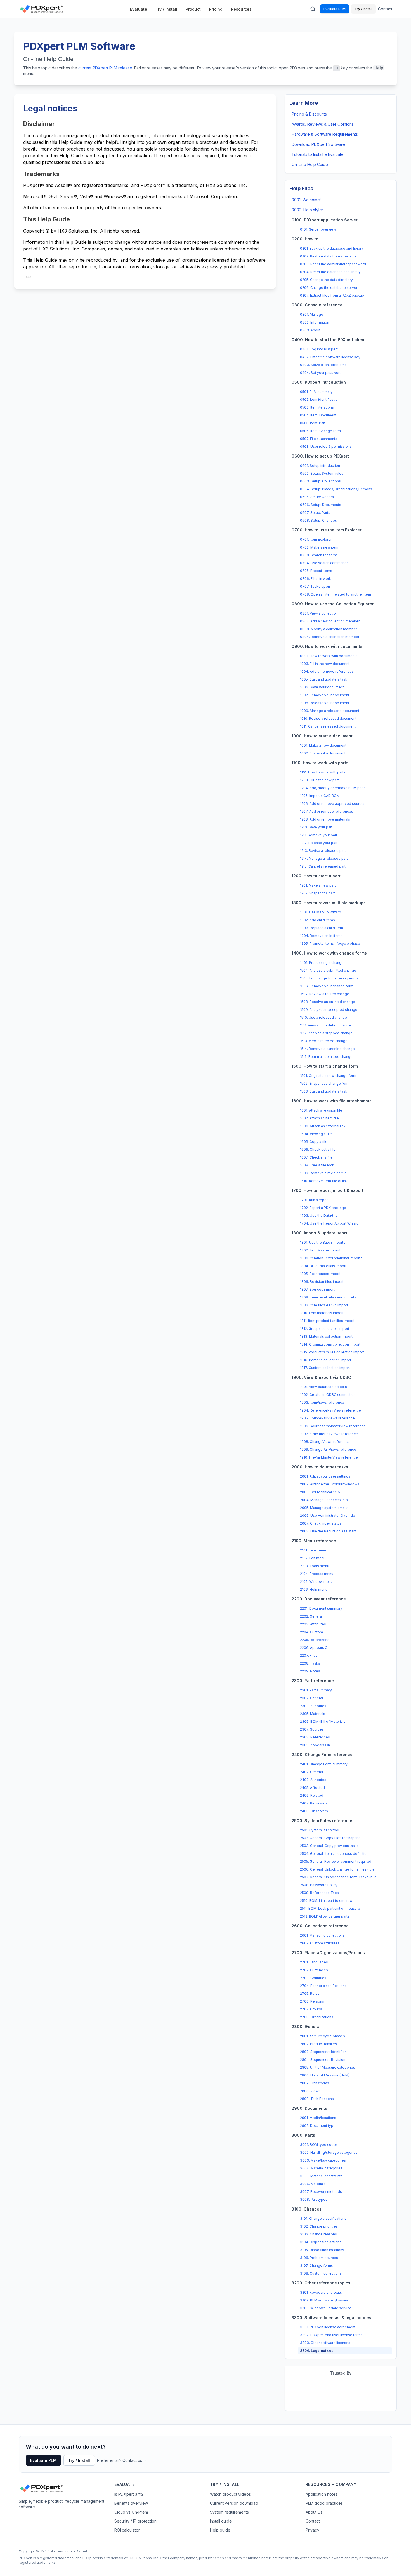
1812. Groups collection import (325, 1329)
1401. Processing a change (322, 963)
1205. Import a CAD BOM (320, 796)
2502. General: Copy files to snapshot (331, 1838)
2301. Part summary (316, 1690)
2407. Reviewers (314, 1803)
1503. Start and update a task (324, 1091)
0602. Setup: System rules (322, 473)
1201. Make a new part (318, 885)
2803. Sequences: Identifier (323, 2052)
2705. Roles (310, 1993)
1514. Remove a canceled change (327, 1049)
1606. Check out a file (318, 1149)
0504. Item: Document (318, 415)
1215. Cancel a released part (323, 866)
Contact (385, 9)
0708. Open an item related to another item (336, 594)
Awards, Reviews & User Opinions (323, 124)
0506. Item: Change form (320, 431)
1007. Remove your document (325, 695)
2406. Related (312, 1795)
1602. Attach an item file (319, 1118)
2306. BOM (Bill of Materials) (323, 1721)
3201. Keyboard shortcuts (321, 2292)
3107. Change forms (316, 2266)
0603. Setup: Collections (320, 481)
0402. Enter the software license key (330, 357)
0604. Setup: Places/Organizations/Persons (336, 489)
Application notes (322, 2494)
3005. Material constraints (321, 2176)
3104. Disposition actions (321, 2242)
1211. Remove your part (319, 835)
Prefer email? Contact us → (122, 2460)
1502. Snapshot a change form (325, 1083)
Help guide (220, 2530)
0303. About (310, 330)
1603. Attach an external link (323, 1126)
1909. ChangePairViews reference (328, 1449)
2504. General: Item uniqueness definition (334, 1854)
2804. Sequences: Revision (323, 2060)
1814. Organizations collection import (330, 1344)
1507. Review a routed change (325, 994)
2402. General (311, 1772)
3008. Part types (314, 2199)
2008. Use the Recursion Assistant (328, 1531)
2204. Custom (311, 1632)
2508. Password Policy (319, 1885)
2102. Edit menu (313, 1558)
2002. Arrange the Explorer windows (330, 1484)
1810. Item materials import (322, 1313)
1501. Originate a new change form (328, 1076)
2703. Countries (313, 1978)
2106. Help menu (314, 1589)
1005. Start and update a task (324, 679)
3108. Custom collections (321, 2273)
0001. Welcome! (306, 200)
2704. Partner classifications (323, 1986)
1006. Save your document (322, 687)
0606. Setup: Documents (321, 505)
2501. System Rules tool (320, 1830)
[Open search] (313, 9)
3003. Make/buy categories (323, 2160)
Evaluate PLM (335, 9)
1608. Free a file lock (317, 1165)
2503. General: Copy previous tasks (329, 1846)
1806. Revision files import (322, 1282)
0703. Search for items (319, 555)
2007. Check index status (321, 1523)
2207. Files (309, 1655)
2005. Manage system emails (324, 1508)
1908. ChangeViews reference (325, 1442)
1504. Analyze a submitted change (328, 970)
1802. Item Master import (320, 1250)
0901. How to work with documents (329, 656)
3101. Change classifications (323, 2218)
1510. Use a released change (323, 1017)
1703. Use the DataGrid (319, 1216)
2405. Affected (312, 1788)
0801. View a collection (319, 613)
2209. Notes (310, 1671)
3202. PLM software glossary (324, 2300)
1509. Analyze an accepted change (329, 1010)
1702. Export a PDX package (323, 1208)
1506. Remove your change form (327, 986)
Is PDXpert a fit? (129, 2494)
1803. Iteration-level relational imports (331, 1258)
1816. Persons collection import (326, 1360)
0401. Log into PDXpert (319, 349)
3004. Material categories (321, 2168)
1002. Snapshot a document (323, 753)
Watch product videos (230, 2494)
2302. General (311, 1698)
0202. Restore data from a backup (328, 256)
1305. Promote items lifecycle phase (330, 944)
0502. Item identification (320, 399)
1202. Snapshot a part (317, 893)
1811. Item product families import (327, 1321)
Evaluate (139, 9)
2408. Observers (314, 1811)
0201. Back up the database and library (332, 248)
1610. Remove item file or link (324, 1181)
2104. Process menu (317, 1574)
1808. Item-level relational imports (328, 1297)
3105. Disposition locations (322, 2250)
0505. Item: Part (313, 423)
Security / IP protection (135, 2521)
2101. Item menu (313, 1550)
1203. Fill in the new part (319, 780)
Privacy (312, 2530)
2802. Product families (318, 2044)
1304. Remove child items (321, 936)
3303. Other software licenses (325, 2343)
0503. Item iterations (317, 407)
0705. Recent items (316, 571)
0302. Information (315, 322)
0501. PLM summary (316, 392)
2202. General (311, 1616)
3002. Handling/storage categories (329, 2152)
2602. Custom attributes (320, 1943)
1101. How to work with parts (323, 772)
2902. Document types (319, 2126)
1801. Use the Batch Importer (323, 1242)
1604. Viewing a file (316, 1134)
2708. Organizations (317, 2017)
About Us (314, 2512)
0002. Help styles (308, 210)
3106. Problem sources (319, 2258)
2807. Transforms (315, 2083)
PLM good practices (324, 2503)
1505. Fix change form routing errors (329, 978)
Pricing (216, 9)
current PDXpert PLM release (105, 68)
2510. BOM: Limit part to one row (326, 1901)
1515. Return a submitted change (326, 1057)
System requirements (229, 2512)
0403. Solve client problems (323, 365)
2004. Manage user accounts (324, 1500)
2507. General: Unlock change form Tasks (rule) (339, 1877)
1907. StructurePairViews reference (329, 1434)
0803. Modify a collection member (329, 629)
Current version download (234, 2503)
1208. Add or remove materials (325, 819)
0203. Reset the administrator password (333, 264)
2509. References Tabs (319, 1893)
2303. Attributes (313, 1706)
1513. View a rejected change (324, 1041)
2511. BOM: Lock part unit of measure (330, 1908)
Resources (241, 9)
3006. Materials (313, 2184)
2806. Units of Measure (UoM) (325, 2075)
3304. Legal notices (317, 2351)
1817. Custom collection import (325, 1368)
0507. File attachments (319, 439)
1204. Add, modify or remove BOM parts (333, 788)
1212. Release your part (319, 843)
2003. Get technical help (320, 1492)
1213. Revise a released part (323, 851)
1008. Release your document (325, 703)
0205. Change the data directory (326, 280)
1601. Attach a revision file (321, 1110)
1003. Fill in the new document (325, 664)
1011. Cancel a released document (328, 726)
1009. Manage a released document (330, 711)
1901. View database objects (323, 1387)
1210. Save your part (316, 827)
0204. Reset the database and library (330, 272)
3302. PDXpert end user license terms (331, 2335)
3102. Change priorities (319, 2226)
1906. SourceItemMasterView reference (333, 1426)
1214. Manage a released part (324, 858)
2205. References (315, 1640)
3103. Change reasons (318, 2234)
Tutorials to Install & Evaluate (318, 154)
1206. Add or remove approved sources (333, 804)
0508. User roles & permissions (326, 446)
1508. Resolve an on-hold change (328, 1002)
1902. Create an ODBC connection (328, 1395)
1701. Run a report (314, 1200)
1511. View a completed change (325, 1025)
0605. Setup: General (317, 497)
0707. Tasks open (315, 586)
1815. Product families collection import (332, 1352)
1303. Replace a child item (322, 928)
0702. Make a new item (319, 547)
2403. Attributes (313, 1780)
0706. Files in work (316, 579)
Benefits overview (131, 2503)
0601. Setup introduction (320, 466)
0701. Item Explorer (316, 539)
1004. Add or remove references (327, 671)
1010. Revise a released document (328, 719)
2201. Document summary (321, 1608)
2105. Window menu (316, 1582)
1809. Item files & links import (324, 1305)
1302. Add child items (317, 920)
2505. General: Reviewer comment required (336, 1861)
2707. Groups (311, 2009)
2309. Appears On (315, 1745)
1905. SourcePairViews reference (327, 1418)
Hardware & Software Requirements (325, 134)
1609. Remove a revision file (323, 1173)
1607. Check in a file (316, 1157)
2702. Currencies (314, 1970)
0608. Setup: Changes (318, 520)
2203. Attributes (313, 1624)
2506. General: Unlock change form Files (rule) (338, 1869)
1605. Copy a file (314, 1142)
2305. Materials (313, 1714)
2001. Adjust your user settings (325, 1476)
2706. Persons (312, 2001)
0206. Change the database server (329, 288)
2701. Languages (314, 1962)
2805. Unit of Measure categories (328, 2067)
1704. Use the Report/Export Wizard (329, 1223)
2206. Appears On (315, 1648)
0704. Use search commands (324, 563)
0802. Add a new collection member (330, 621)
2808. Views (310, 2091)
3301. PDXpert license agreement (328, 2327)
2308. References (315, 1737)
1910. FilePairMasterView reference (329, 1457)
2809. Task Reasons (317, 2099)
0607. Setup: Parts (315, 513)
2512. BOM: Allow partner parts (325, 1916)
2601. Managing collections (322, 1935)
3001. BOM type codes (319, 2145)
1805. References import (320, 1274)
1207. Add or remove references (327, 811)
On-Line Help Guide (310, 164)
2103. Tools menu (315, 1566)
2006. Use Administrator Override (328, 1516)
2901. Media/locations (318, 2118)
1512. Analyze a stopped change (326, 1033)
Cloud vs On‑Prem (131, 2512)
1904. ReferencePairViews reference (330, 1410)
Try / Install (166, 9)
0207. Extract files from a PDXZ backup (332, 295)
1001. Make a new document (323, 745)
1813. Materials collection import (326, 1336)
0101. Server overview (318, 229)
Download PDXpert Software (318, 144)
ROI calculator (127, 2530)
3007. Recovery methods (321, 2192)
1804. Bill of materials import (323, 1266)
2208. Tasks (310, 1663)
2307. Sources (312, 1729)
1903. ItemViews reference (322, 1402)
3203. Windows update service (326, 2308)
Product (193, 9)
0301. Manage (312, 314)
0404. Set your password (321, 373)
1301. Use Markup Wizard (321, 912)
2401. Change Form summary (324, 1764)
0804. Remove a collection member (330, 637)
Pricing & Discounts (309, 114)
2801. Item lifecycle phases (323, 2036)
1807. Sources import (317, 1289)
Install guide (221, 2521)
